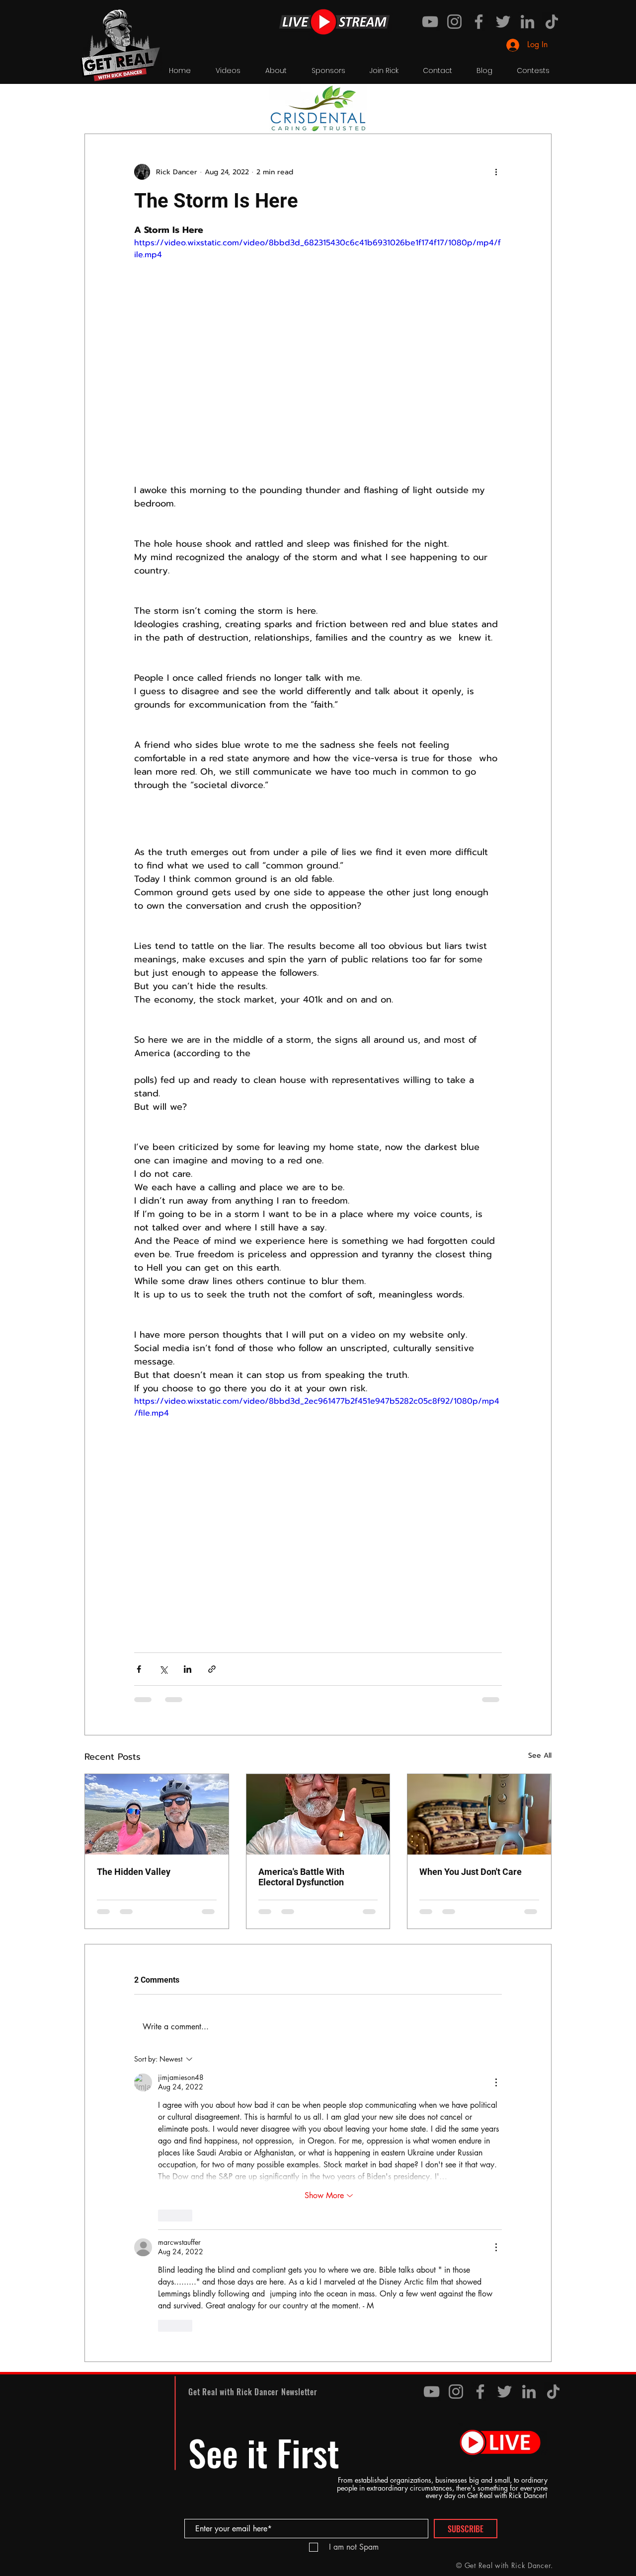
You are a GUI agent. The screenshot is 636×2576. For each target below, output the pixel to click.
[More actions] (496, 172)
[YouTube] (430, 22)
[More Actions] (496, 2082)
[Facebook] (479, 22)
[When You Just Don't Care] (479, 1814)
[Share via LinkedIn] (188, 1669)
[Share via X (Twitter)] (163, 1669)
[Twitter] (503, 22)
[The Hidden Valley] (157, 1814)
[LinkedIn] (527, 22)
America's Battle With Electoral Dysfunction (301, 1877)
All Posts (98, 104)
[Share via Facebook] (139, 1669)
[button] (539, 104)
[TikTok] (552, 22)
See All (540, 1755)
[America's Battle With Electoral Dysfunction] (318, 1814)
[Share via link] (212, 1669)
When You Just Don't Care (471, 1872)
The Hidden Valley (134, 1872)
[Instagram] (454, 22)
